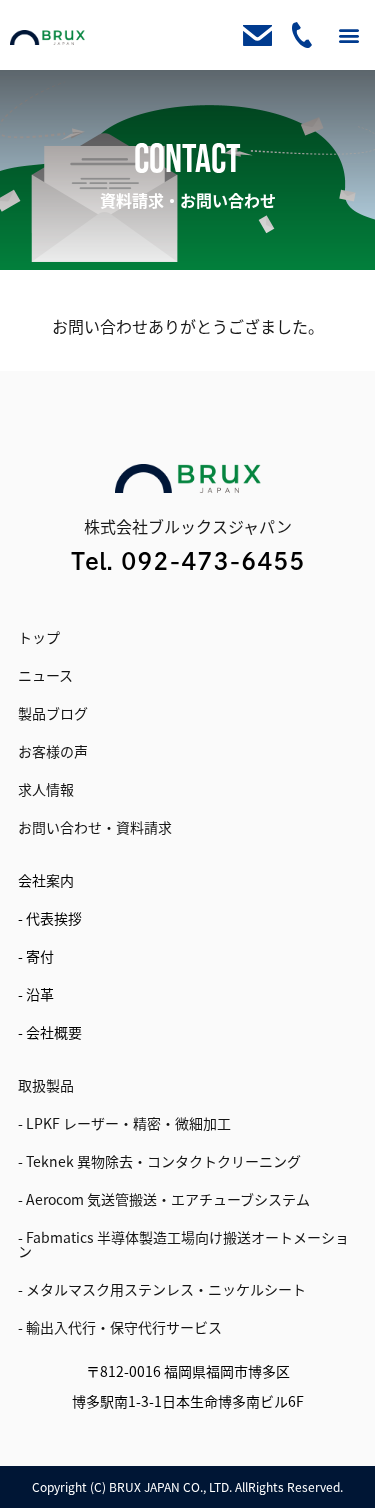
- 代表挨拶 (50, 918)
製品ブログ (53, 713)
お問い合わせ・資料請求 (95, 827)
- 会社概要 (50, 1032)
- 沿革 (36, 994)
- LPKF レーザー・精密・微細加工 (124, 1123)
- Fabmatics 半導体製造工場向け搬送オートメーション (183, 1244)
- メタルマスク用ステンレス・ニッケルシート (162, 1289)
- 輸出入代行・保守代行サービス (120, 1327)
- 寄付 (36, 956)
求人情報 (46, 789)
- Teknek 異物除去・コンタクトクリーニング (159, 1161)
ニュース (45, 675)
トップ (39, 637)
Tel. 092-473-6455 (188, 561)
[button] (348, 35)
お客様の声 (53, 751)
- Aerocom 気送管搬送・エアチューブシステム (164, 1199)
